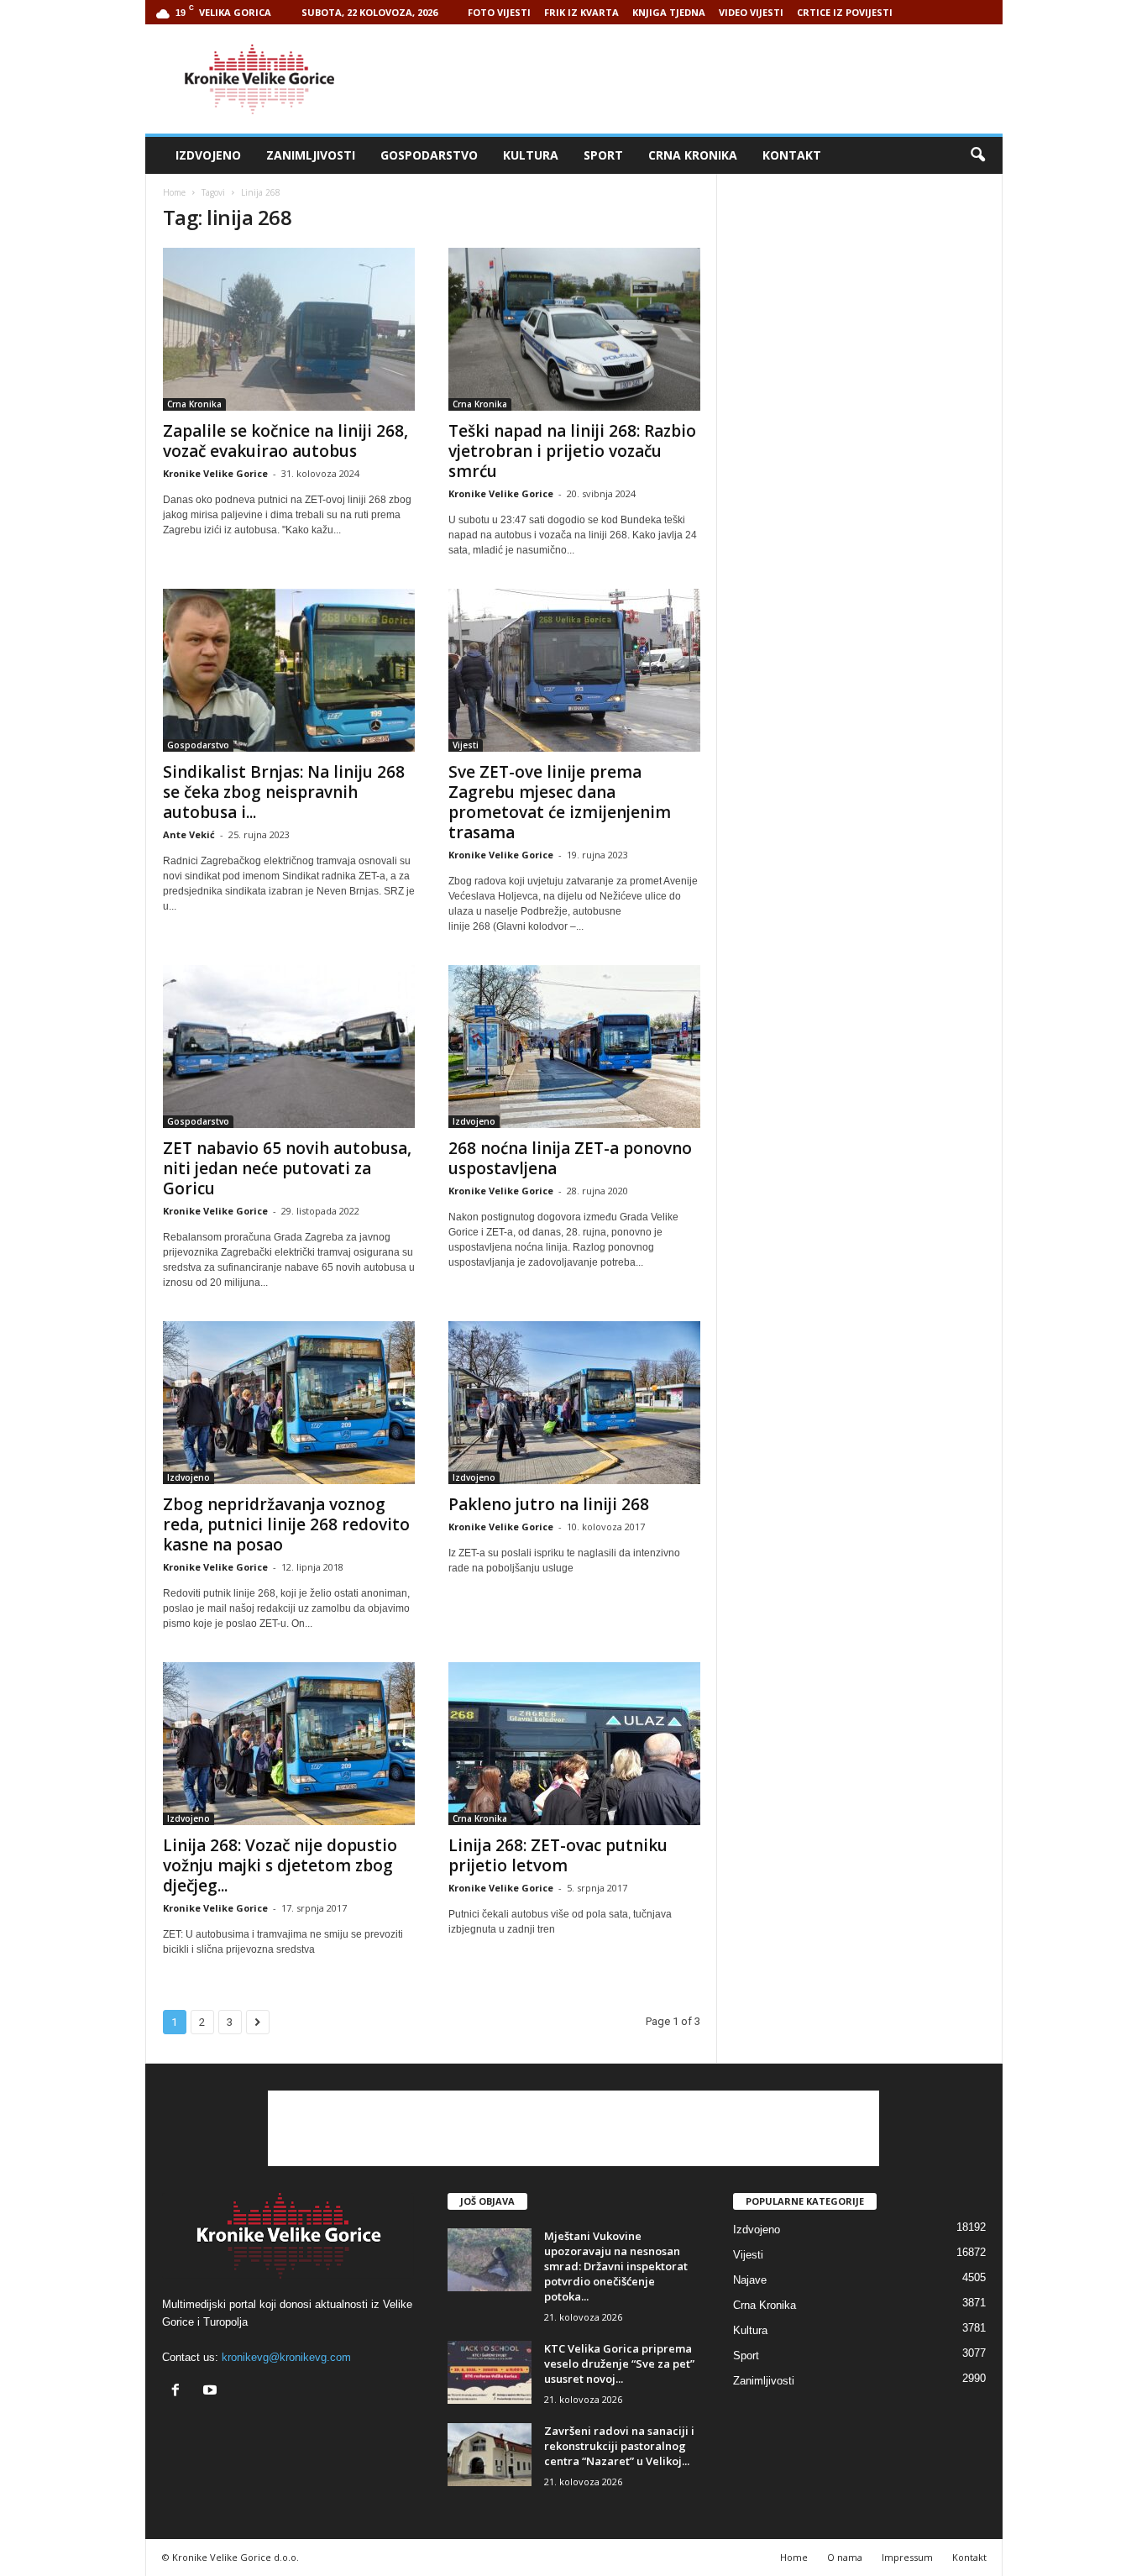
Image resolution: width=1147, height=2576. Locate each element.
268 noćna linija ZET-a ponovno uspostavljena (570, 1158)
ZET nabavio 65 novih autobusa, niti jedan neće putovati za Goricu (287, 1168)
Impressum (907, 2557)
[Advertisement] (697, 79)
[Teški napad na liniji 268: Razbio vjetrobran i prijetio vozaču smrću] (574, 329)
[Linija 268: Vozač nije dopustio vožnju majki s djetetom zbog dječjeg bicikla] (289, 1744)
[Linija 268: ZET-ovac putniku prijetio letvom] (574, 1744)
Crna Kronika (693, 155)
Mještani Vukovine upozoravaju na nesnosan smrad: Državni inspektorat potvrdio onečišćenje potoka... (616, 2266)
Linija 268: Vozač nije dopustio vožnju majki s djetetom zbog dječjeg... (280, 1865)
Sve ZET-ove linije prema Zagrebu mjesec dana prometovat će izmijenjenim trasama (560, 802)
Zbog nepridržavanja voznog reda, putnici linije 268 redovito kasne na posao (286, 1524)
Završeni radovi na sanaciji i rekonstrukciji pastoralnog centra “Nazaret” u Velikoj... (619, 2446)
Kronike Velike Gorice (215, 473)
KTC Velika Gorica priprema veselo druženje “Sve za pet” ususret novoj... (619, 2364)
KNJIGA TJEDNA (669, 12)
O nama (845, 2557)
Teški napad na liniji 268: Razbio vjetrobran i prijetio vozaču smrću (572, 451)
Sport (603, 155)
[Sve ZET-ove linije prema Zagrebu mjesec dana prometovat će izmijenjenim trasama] (574, 670)
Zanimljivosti (311, 155)
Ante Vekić (189, 834)
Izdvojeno (208, 155)
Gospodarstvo (429, 155)
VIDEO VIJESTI (751, 12)
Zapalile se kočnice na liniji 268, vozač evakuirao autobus (285, 441)
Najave (750, 2280)
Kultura (531, 155)
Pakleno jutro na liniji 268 (549, 1504)
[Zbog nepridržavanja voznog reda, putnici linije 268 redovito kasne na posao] (289, 1403)
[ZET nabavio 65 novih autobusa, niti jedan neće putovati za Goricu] (289, 1047)
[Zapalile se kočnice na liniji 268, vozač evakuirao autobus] (289, 329)
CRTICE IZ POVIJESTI (845, 12)
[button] (977, 155)
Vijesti (466, 745)
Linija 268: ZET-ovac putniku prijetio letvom (558, 1855)
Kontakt (792, 155)
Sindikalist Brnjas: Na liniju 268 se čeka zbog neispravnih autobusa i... (284, 792)
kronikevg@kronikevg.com (286, 2357)
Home (174, 192)
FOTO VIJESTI (499, 12)
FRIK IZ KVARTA (581, 12)
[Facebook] (179, 2392)
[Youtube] (212, 2392)
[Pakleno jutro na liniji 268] (574, 1403)
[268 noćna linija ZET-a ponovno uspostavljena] (574, 1047)
